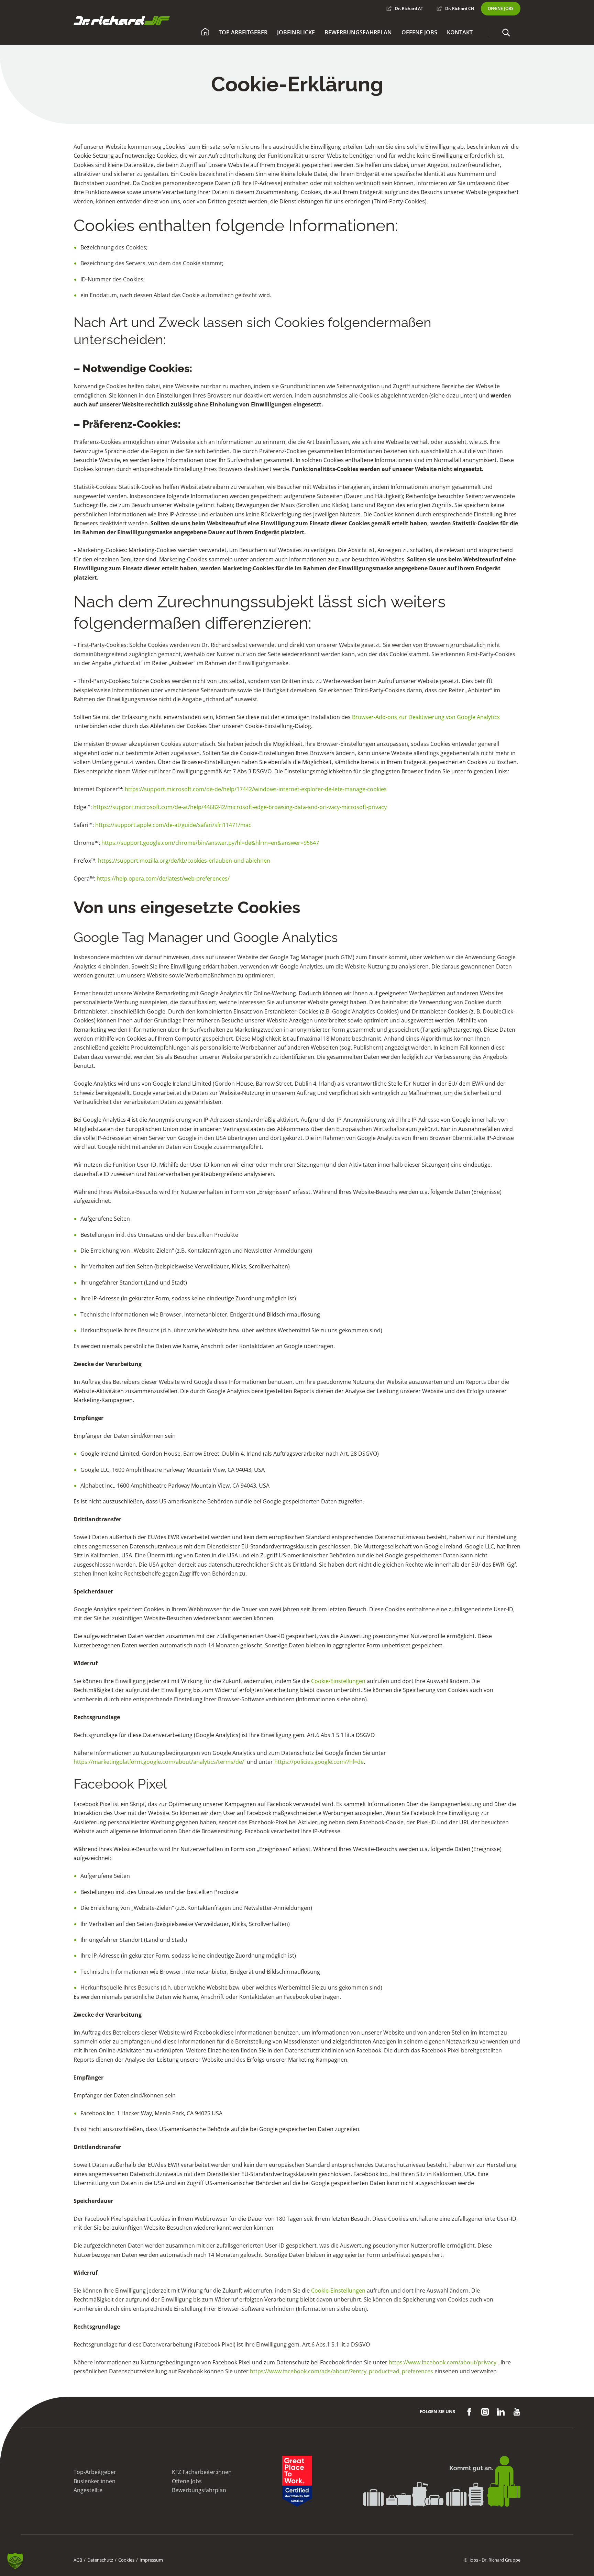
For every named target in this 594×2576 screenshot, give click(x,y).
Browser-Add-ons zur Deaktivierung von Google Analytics (426, 717)
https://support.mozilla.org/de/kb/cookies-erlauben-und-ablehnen (185, 861)
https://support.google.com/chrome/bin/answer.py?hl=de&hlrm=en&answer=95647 (210, 843)
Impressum (151, 2560)
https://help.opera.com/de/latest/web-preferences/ (163, 878)
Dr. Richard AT (409, 8)
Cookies (126, 2560)
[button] (506, 33)
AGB (78, 2560)
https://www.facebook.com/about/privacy (443, 2362)
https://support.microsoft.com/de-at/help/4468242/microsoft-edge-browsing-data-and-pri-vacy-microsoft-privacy (240, 807)
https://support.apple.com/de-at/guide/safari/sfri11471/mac (173, 825)
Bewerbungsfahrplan (358, 32)
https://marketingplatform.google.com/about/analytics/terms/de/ (159, 1762)
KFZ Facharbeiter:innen (202, 2472)
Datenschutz (100, 2560)
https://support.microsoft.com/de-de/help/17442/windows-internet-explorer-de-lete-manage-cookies (256, 789)
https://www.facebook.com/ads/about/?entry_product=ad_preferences (342, 2371)
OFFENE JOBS (501, 8)
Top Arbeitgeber (243, 32)
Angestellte (88, 2490)
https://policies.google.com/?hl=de (319, 1762)
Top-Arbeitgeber (95, 2472)
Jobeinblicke (296, 32)
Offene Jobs (419, 32)
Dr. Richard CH (460, 8)
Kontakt (460, 32)
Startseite (205, 33)
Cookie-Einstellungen (338, 1681)
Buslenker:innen (95, 2481)
